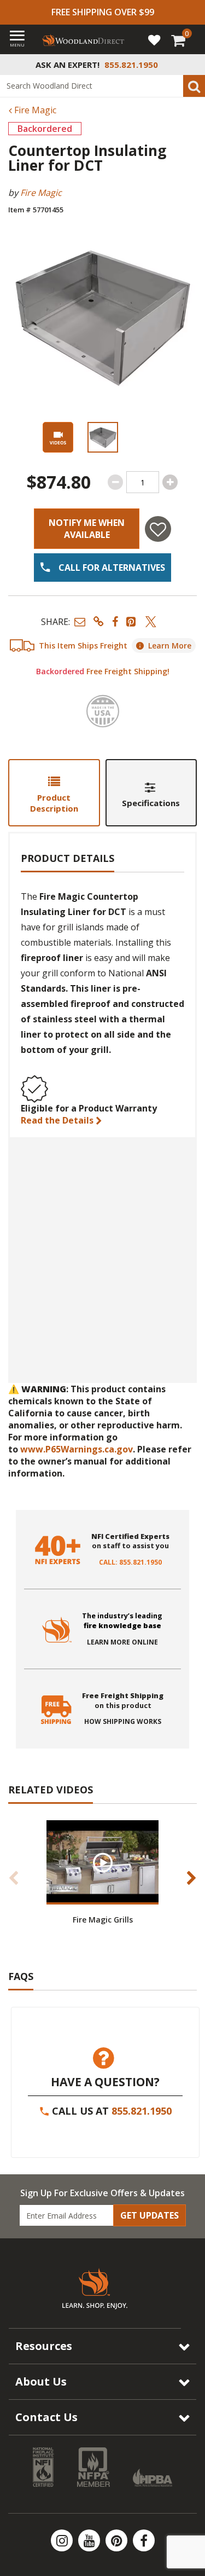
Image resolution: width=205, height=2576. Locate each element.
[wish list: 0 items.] (154, 39)
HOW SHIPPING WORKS (123, 1722)
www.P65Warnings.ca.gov (77, 1449)
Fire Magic (34, 110)
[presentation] (103, 437)
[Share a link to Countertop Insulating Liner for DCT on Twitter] (151, 621)
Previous (14, 1878)
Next (191, 1878)
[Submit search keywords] (194, 86)
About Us (41, 2381)
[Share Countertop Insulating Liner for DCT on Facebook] (115, 621)
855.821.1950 (142, 2111)
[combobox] (102, 86)
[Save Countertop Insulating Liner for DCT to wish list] (158, 529)
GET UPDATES (150, 2215)
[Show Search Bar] (191, 65)
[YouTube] (90, 2540)
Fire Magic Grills (103, 1920)
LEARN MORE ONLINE (122, 1642)
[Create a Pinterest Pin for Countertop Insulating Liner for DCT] (132, 621)
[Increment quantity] (170, 482)
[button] (80, 621)
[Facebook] (144, 2540)
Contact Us (46, 2417)
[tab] (54, 793)
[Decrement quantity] (115, 482)
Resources (44, 2346)
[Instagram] (63, 2540)
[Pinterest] (118, 2540)
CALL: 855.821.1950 (130, 1562)
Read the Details (58, 1120)
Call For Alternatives (111, 568)
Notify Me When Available (87, 529)
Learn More (170, 646)
